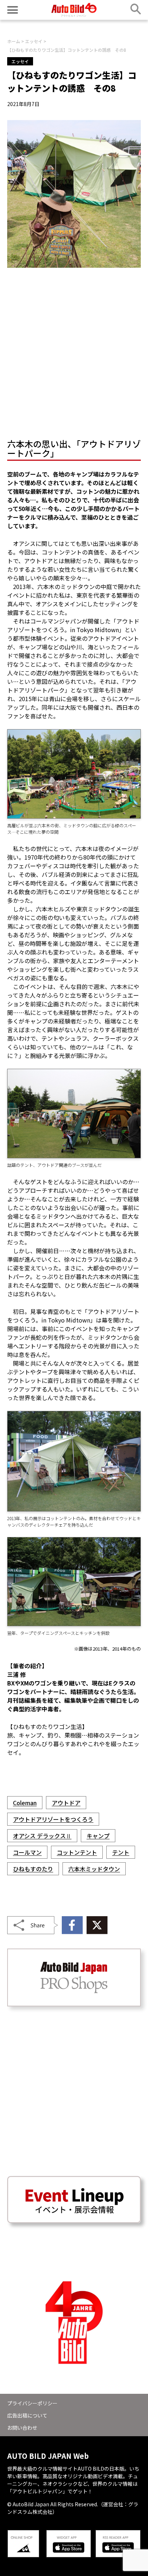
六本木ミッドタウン (94, 1869)
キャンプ (98, 1836)
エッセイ (20, 61)
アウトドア (66, 1803)
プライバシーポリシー (32, 2403)
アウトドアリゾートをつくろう (53, 1819)
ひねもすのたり (33, 1869)
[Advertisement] (74, 351)
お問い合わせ (22, 2428)
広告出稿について (27, 2415)
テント (121, 1852)
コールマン (27, 1852)
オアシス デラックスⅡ (42, 1836)
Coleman (25, 1803)
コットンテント (77, 1852)
